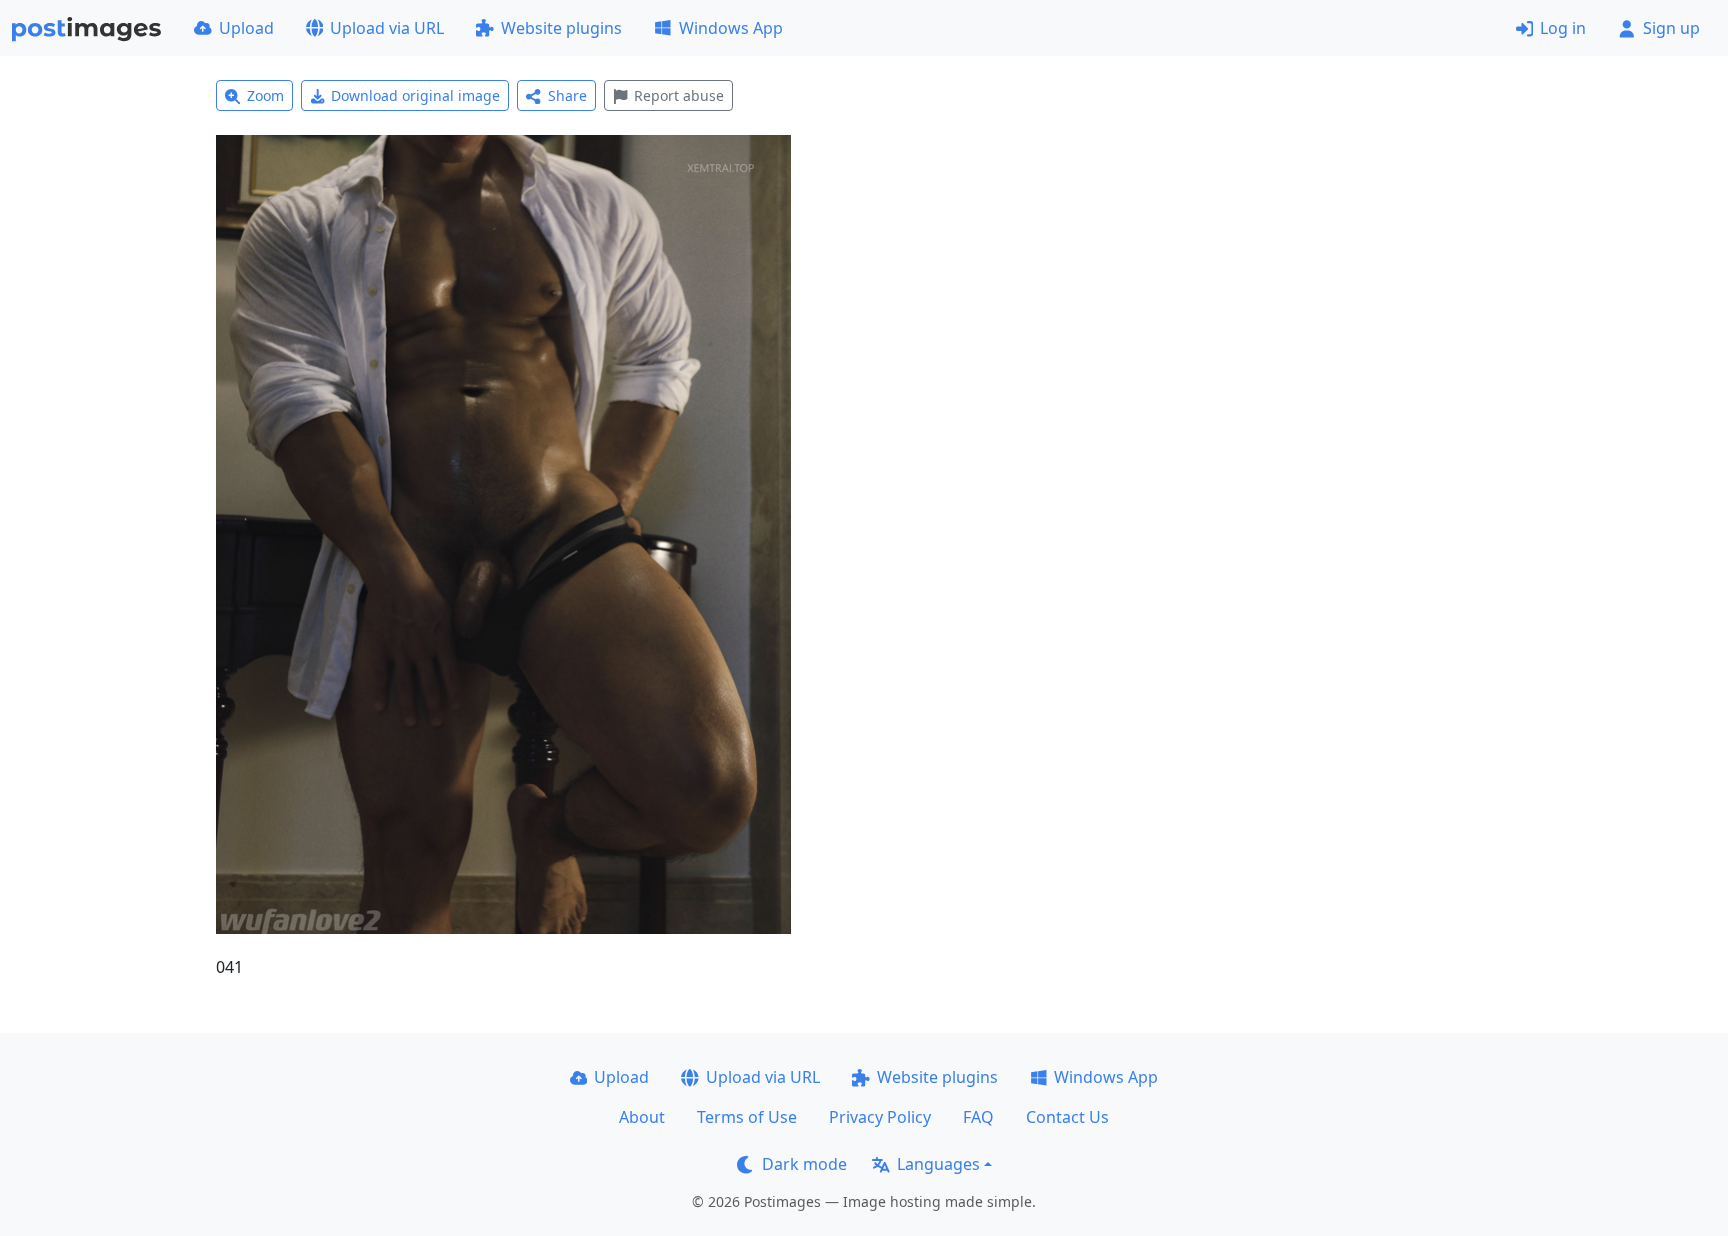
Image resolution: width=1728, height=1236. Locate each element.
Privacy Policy (880, 1117)
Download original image (415, 95)
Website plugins (561, 28)
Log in (1563, 28)
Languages (938, 1164)
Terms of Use (747, 1117)
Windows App (731, 28)
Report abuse (679, 95)
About (642, 1117)
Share (567, 95)
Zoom (265, 95)
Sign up (1671, 28)
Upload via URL (387, 28)
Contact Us (1067, 1117)
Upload (246, 28)
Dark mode (804, 1164)
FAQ (978, 1117)
